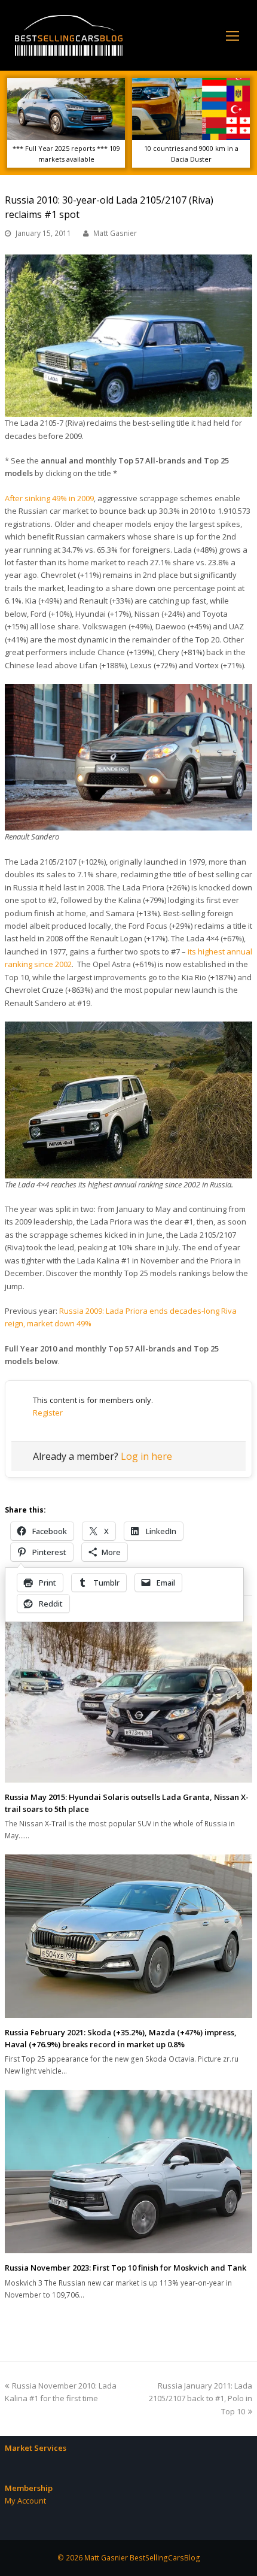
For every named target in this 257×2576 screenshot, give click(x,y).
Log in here (146, 1456)
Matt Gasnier (115, 233)
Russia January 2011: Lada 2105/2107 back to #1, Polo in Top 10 (201, 2398)
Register (48, 1413)
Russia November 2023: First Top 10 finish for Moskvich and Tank (126, 2268)
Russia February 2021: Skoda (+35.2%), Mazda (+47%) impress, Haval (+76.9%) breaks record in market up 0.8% (121, 2038)
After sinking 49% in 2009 (49, 498)
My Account (25, 2501)
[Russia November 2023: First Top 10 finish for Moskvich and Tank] (128, 2172)
